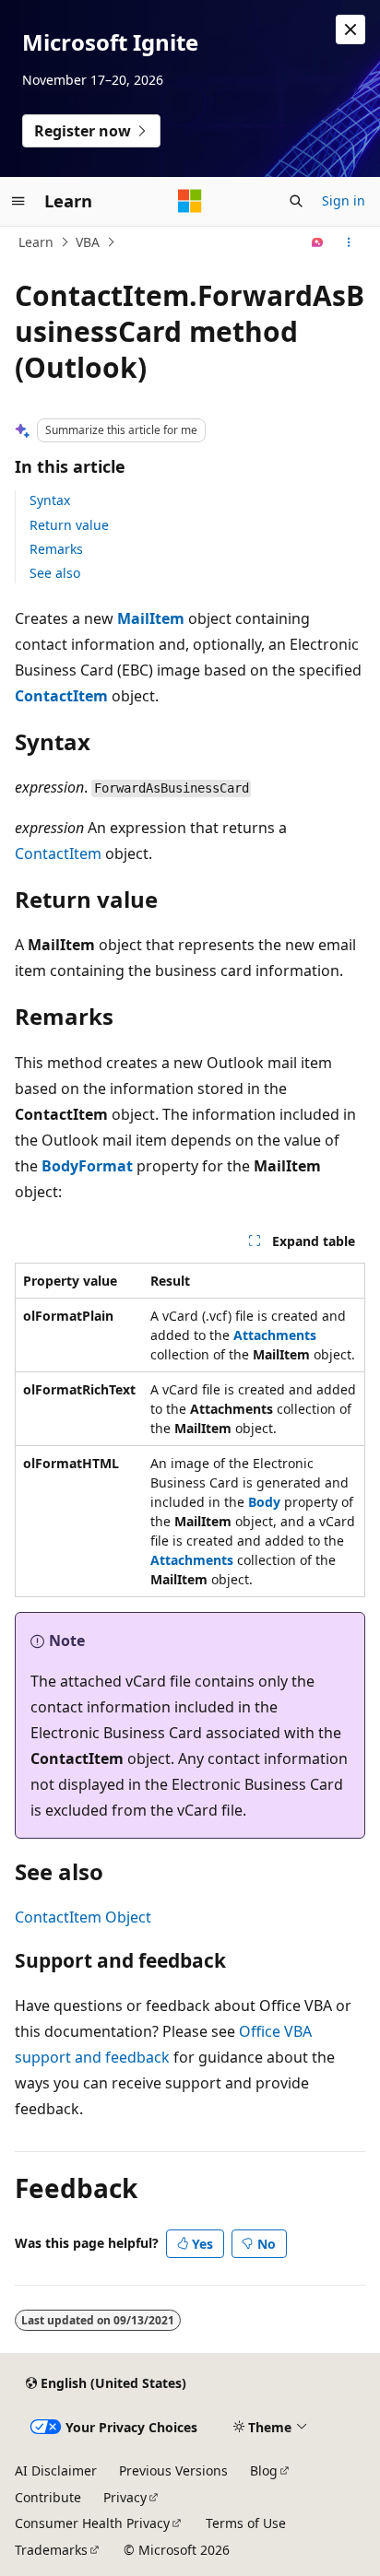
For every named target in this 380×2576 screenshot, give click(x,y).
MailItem (151, 618)
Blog (264, 2470)
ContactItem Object (83, 1917)
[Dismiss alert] (350, 29)
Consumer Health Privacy (92, 2523)
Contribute (48, 2497)
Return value (69, 525)
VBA (88, 242)
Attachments (275, 1335)
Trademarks (51, 2550)
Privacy (125, 2497)
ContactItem (61, 696)
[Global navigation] (18, 201)
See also (55, 573)
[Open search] (296, 201)
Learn (36, 242)
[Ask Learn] (318, 242)
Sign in (344, 200)
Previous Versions (173, 2470)
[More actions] (349, 242)
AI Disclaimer (56, 2470)
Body (264, 1502)
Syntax (50, 500)
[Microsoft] (190, 201)
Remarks (56, 549)
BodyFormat (87, 1166)
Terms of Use (246, 2523)
